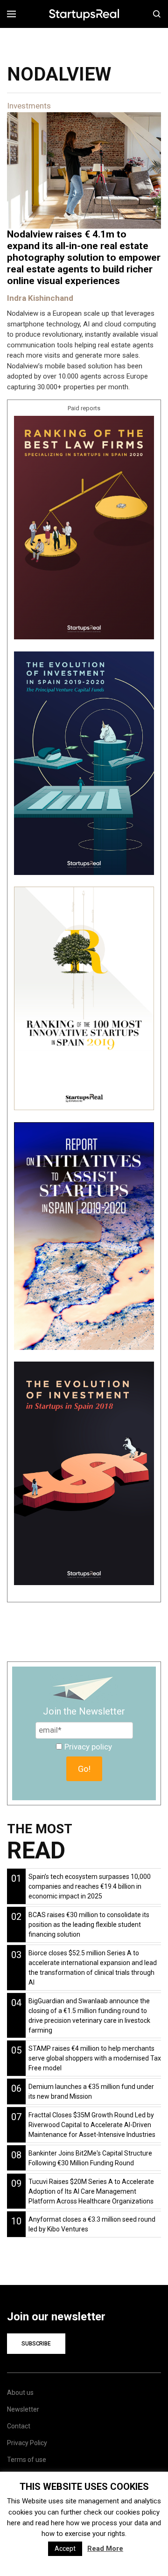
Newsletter (23, 2409)
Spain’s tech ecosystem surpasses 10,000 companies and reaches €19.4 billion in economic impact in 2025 (90, 1886)
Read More (105, 2549)
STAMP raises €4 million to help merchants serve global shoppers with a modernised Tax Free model (95, 2058)
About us (20, 2393)
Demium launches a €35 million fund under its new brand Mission (91, 2091)
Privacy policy (88, 1747)
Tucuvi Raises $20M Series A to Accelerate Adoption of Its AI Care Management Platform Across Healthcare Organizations (91, 2191)
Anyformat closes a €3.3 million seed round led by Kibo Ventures (92, 2224)
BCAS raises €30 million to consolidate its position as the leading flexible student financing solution (89, 1925)
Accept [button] (65, 2549)
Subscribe (36, 2344)
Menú (15, 14)
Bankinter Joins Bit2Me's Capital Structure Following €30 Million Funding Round (90, 2158)
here (14, 2523)
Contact (19, 2426)
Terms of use (27, 2460)
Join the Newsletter (84, 1711)
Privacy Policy (27, 2443)
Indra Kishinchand (40, 298)
